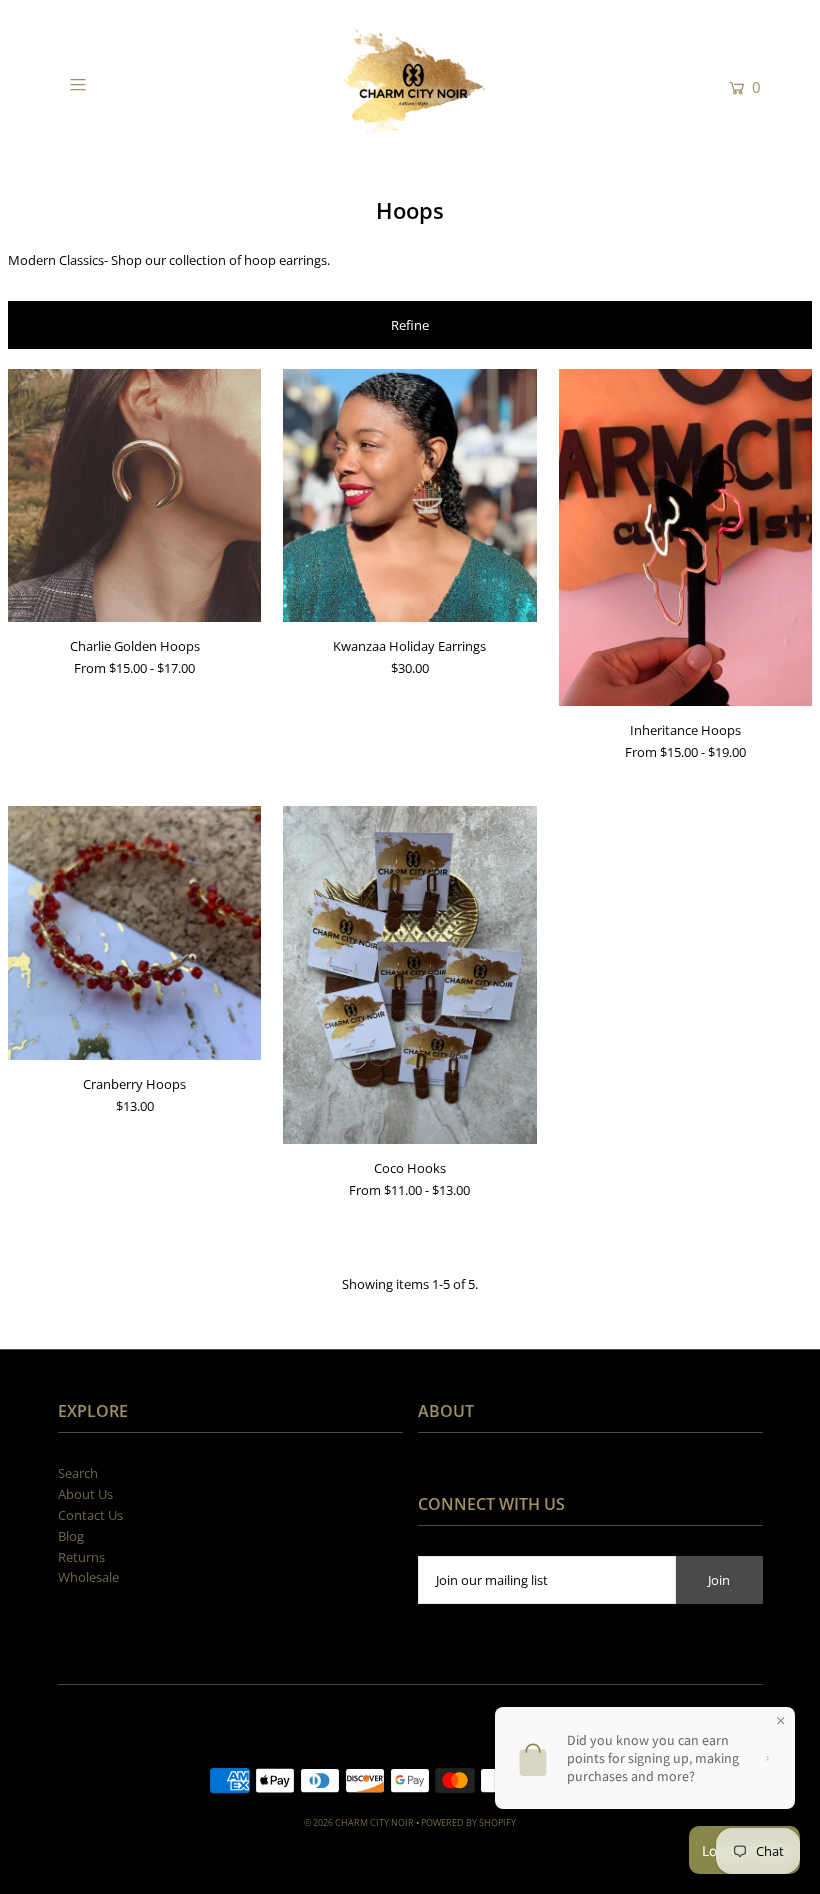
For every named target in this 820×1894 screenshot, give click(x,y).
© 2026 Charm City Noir (359, 1822)
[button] (410, 325)
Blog (71, 1536)
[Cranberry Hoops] (134, 932)
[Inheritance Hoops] (685, 538)
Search (78, 1473)
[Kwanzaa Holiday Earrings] (409, 495)
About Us (85, 1494)
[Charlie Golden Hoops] (134, 495)
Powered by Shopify (468, 1822)
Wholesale (88, 1577)
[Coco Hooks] (409, 975)
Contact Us (90, 1515)
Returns (81, 1557)
